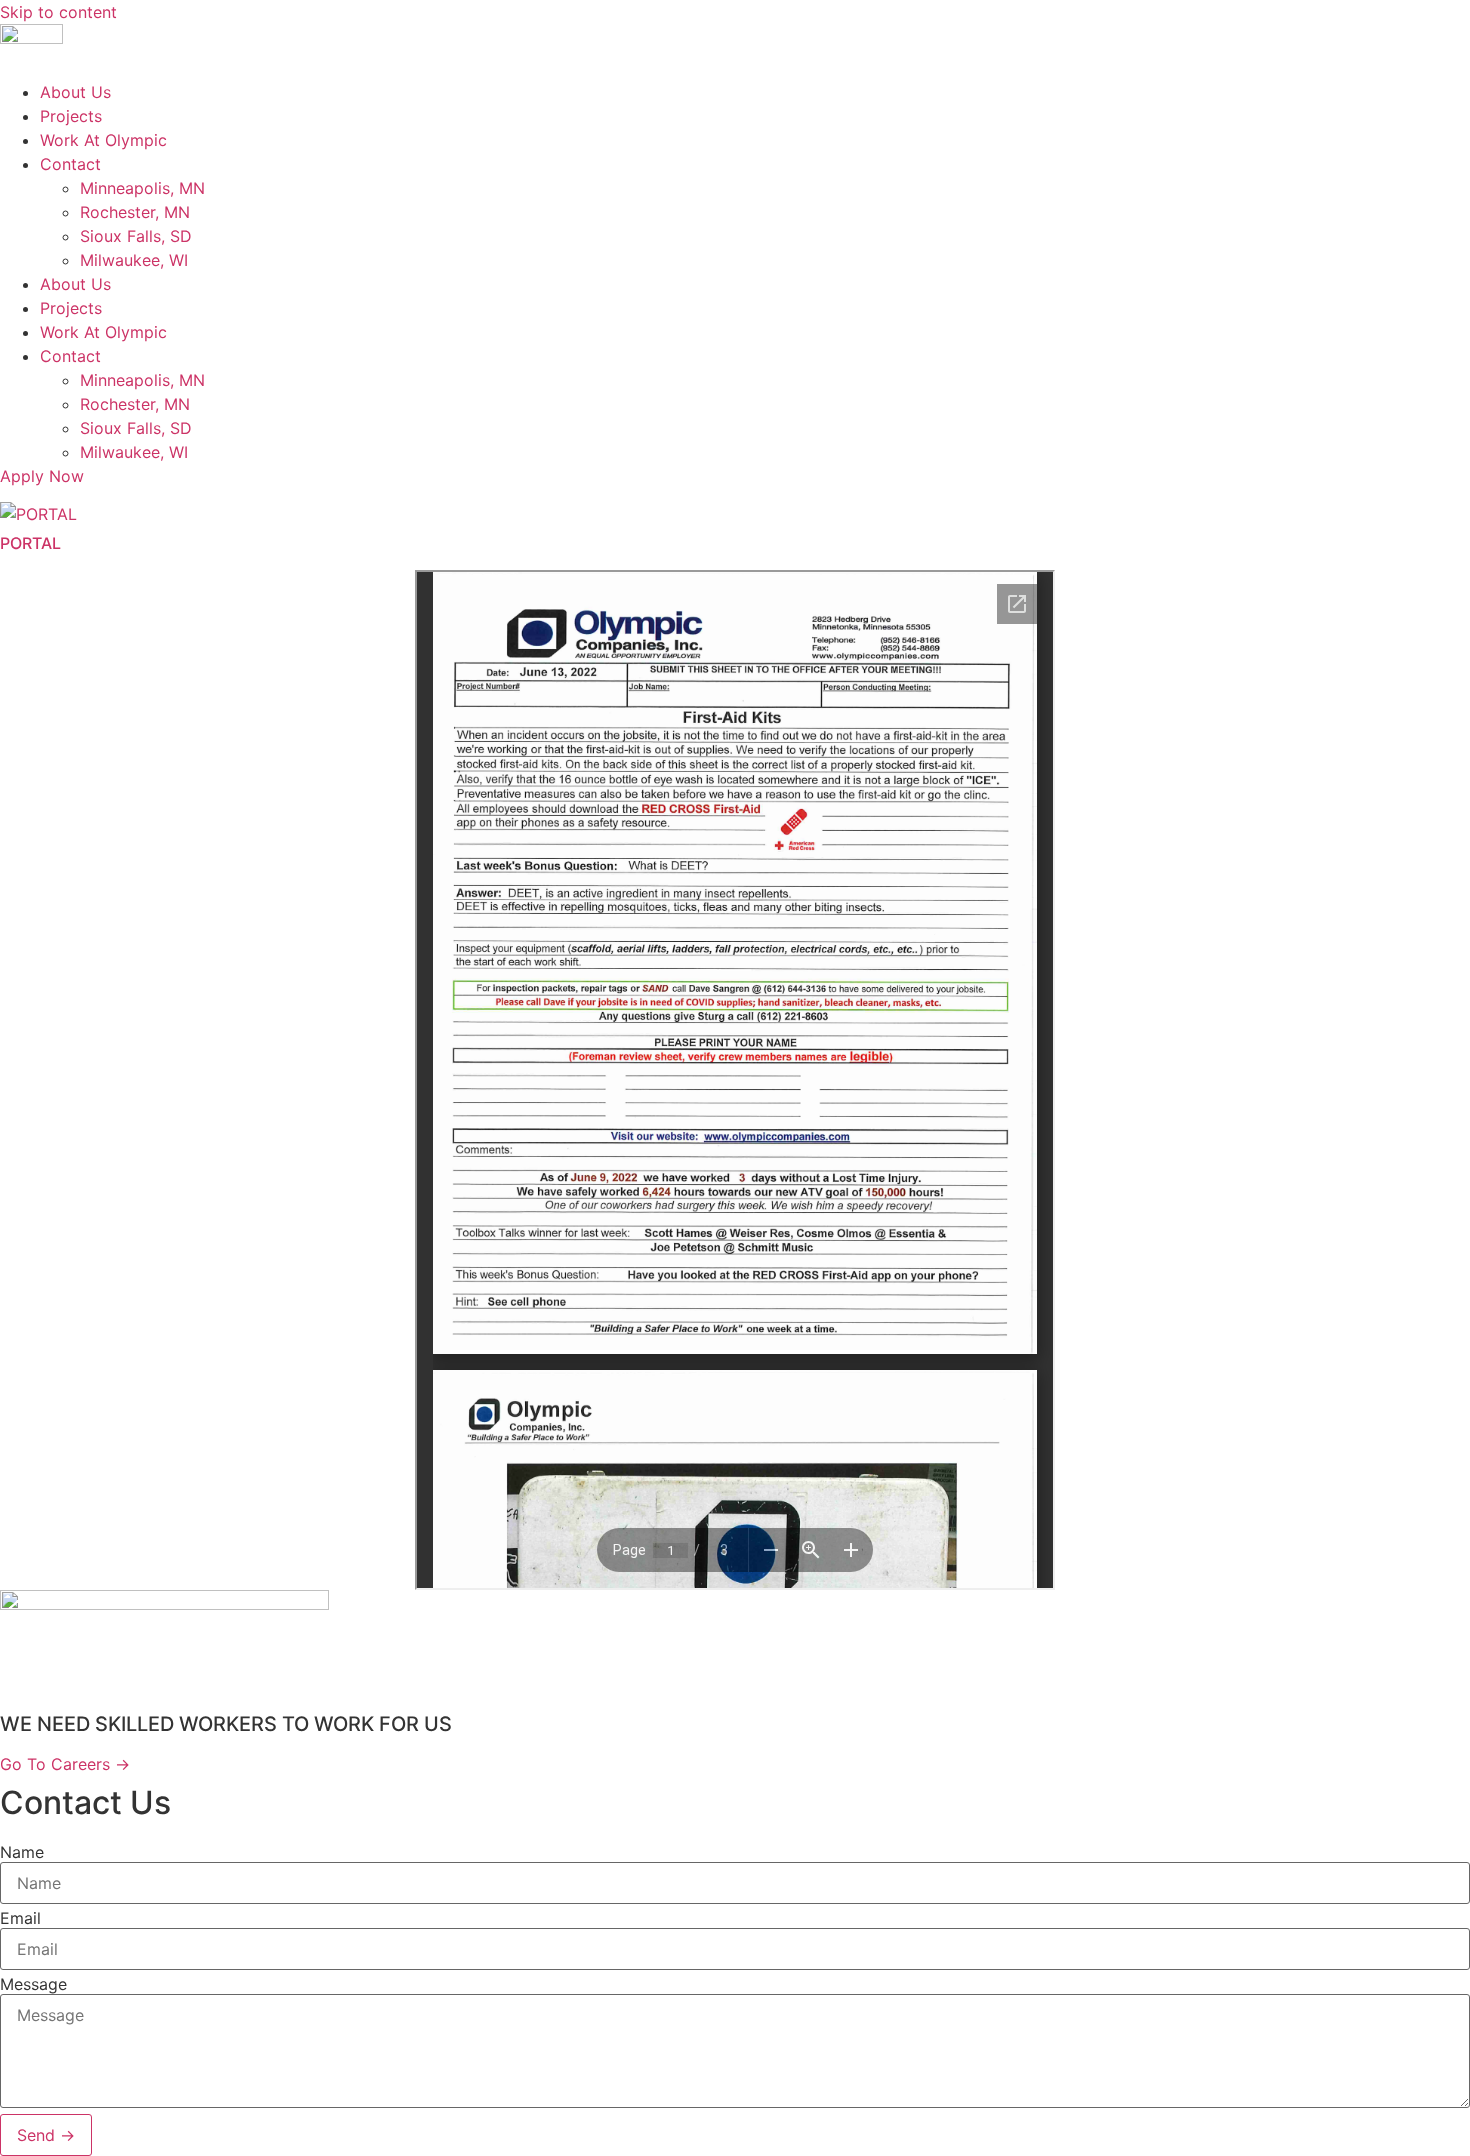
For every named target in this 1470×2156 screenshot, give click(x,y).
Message (33, 1984)
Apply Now (42, 476)
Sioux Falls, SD (136, 236)
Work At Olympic (103, 140)
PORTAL (30, 543)
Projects (71, 116)
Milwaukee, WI (134, 260)
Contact (70, 164)
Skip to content (58, 12)
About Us (75, 92)
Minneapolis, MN (142, 188)
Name (22, 1852)
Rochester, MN (135, 212)
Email (20, 1918)
